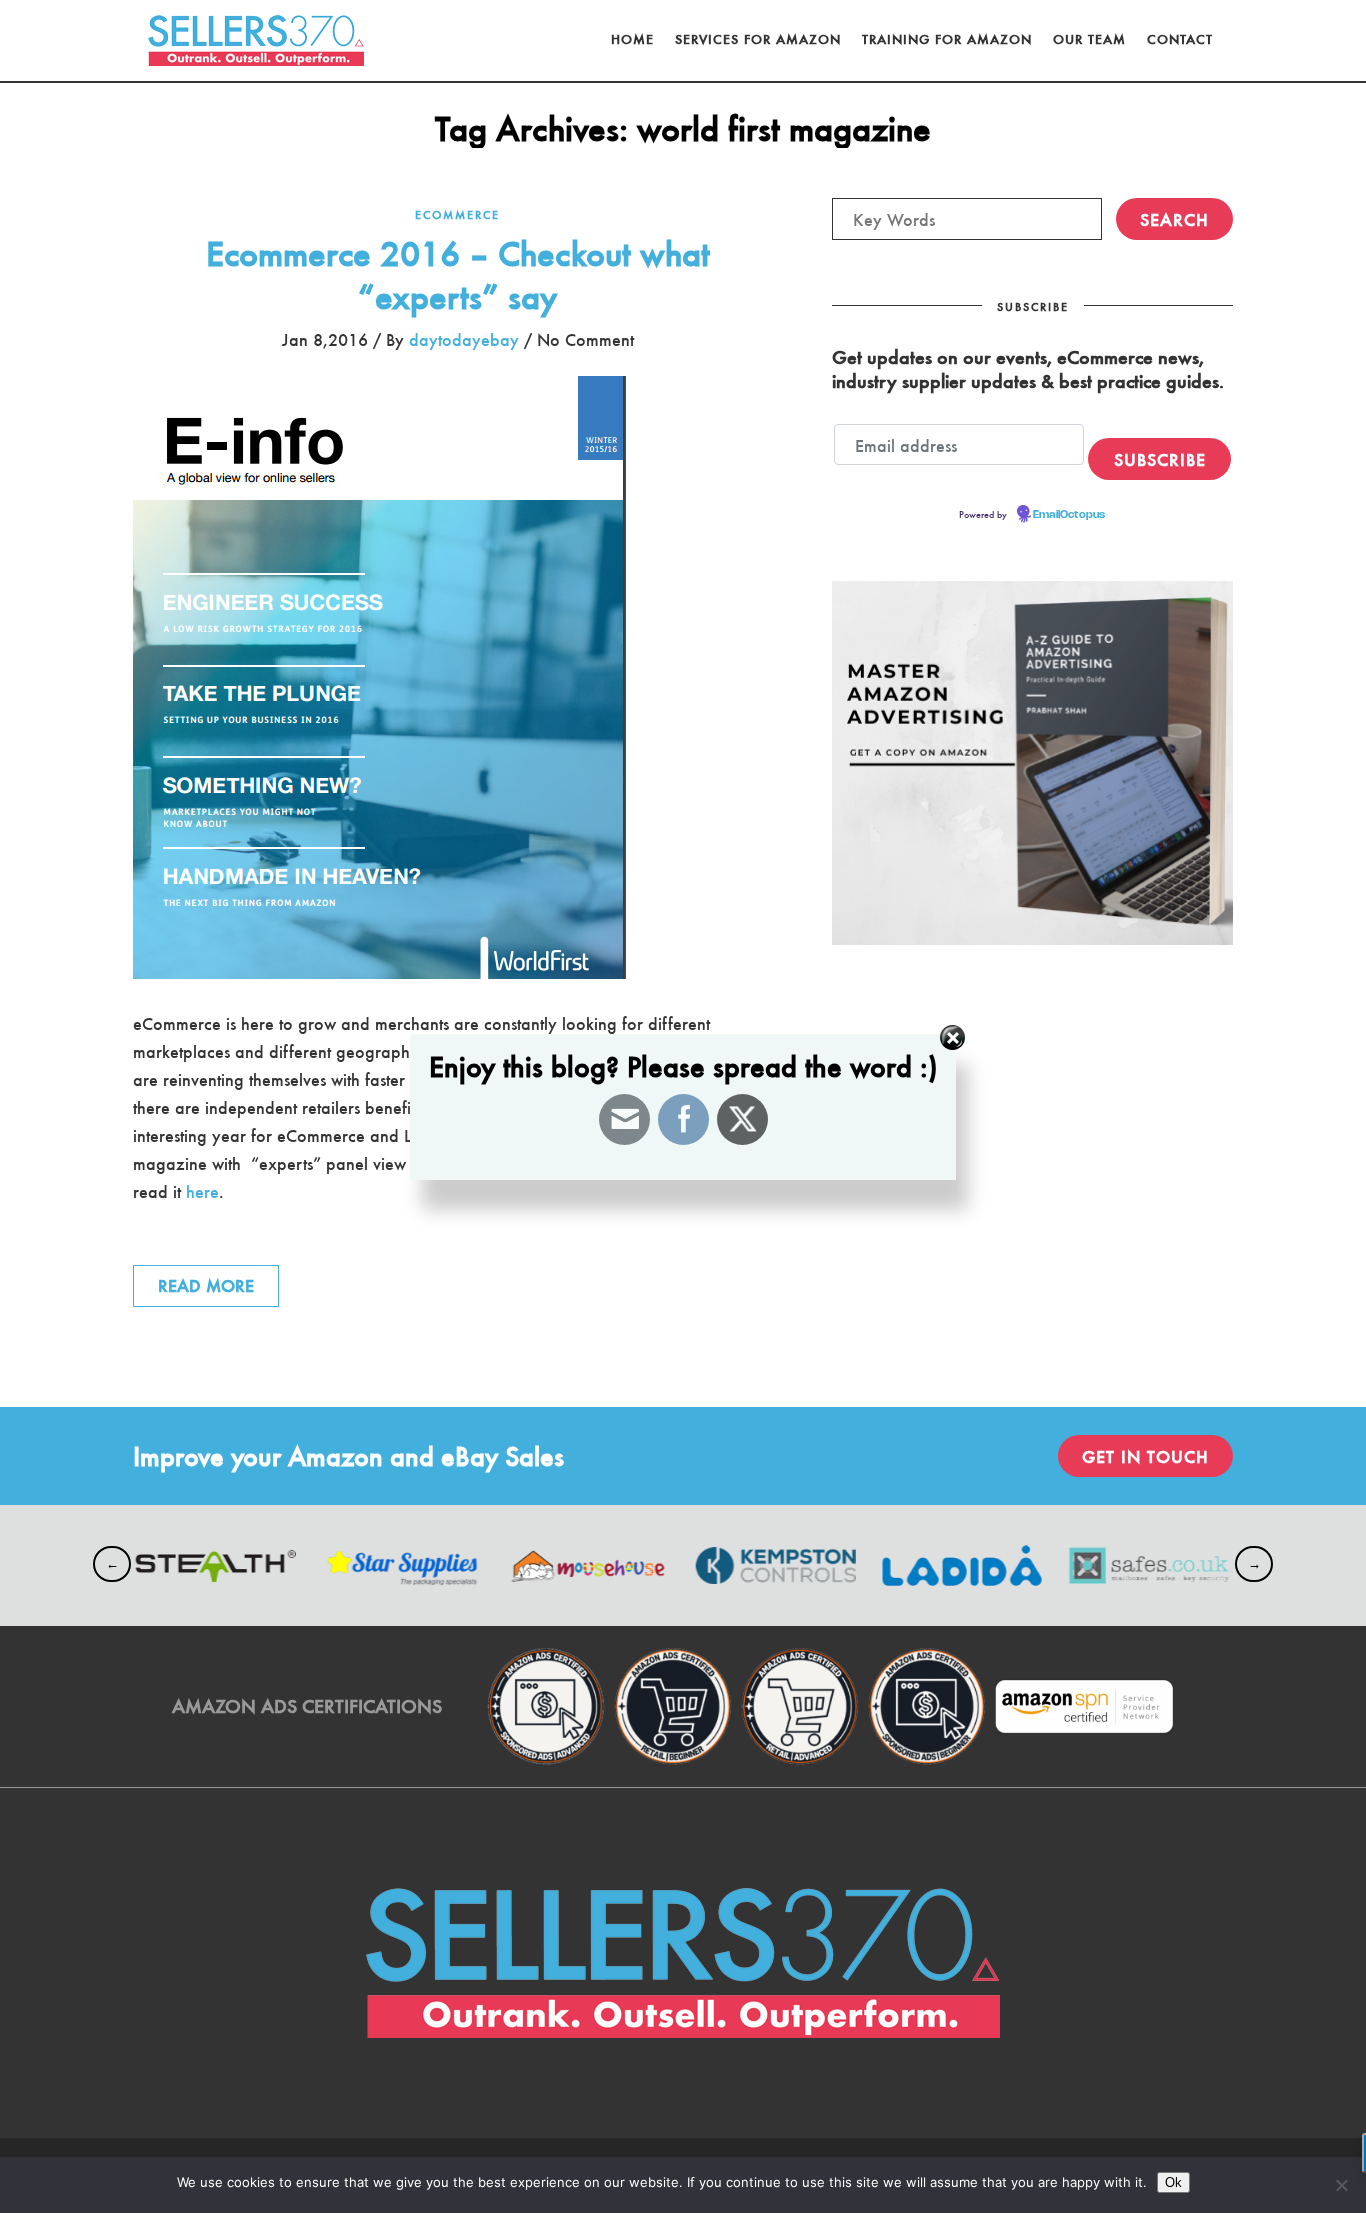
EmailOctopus (1069, 515)
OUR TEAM (1089, 38)
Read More (206, 1285)
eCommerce (457, 214)
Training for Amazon (947, 38)
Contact (1180, 38)
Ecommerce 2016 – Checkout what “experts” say (458, 273)
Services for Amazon (758, 38)
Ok (1173, 2182)
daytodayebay (464, 339)
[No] (1341, 2185)
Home (632, 38)
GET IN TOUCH (1145, 1456)
